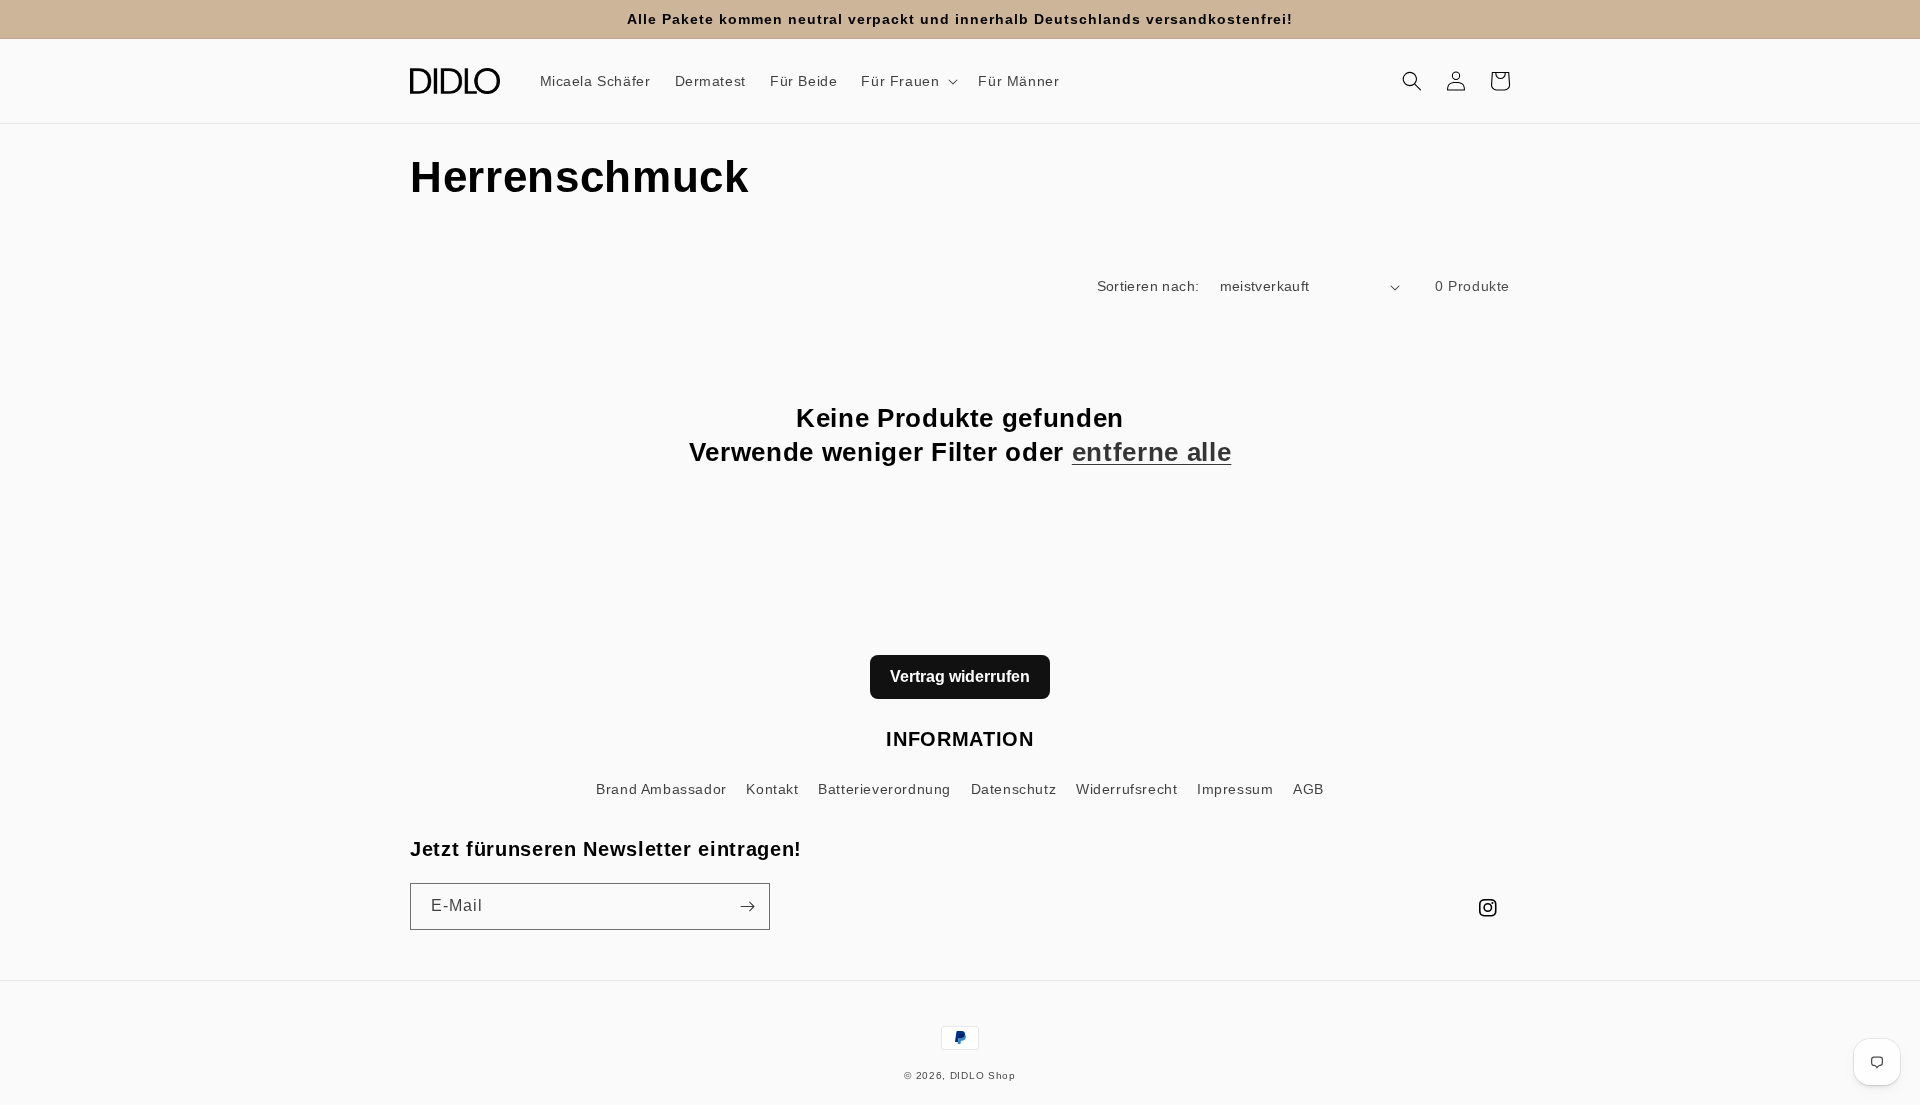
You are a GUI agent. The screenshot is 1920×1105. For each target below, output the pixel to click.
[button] (907, 81)
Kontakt (772, 789)
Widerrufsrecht (1126, 789)
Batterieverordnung (884, 789)
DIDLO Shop (983, 1075)
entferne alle (1152, 452)
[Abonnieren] (747, 906)
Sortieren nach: (1148, 286)
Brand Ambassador (661, 789)
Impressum (1235, 789)
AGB (1308, 789)
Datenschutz (1014, 789)
